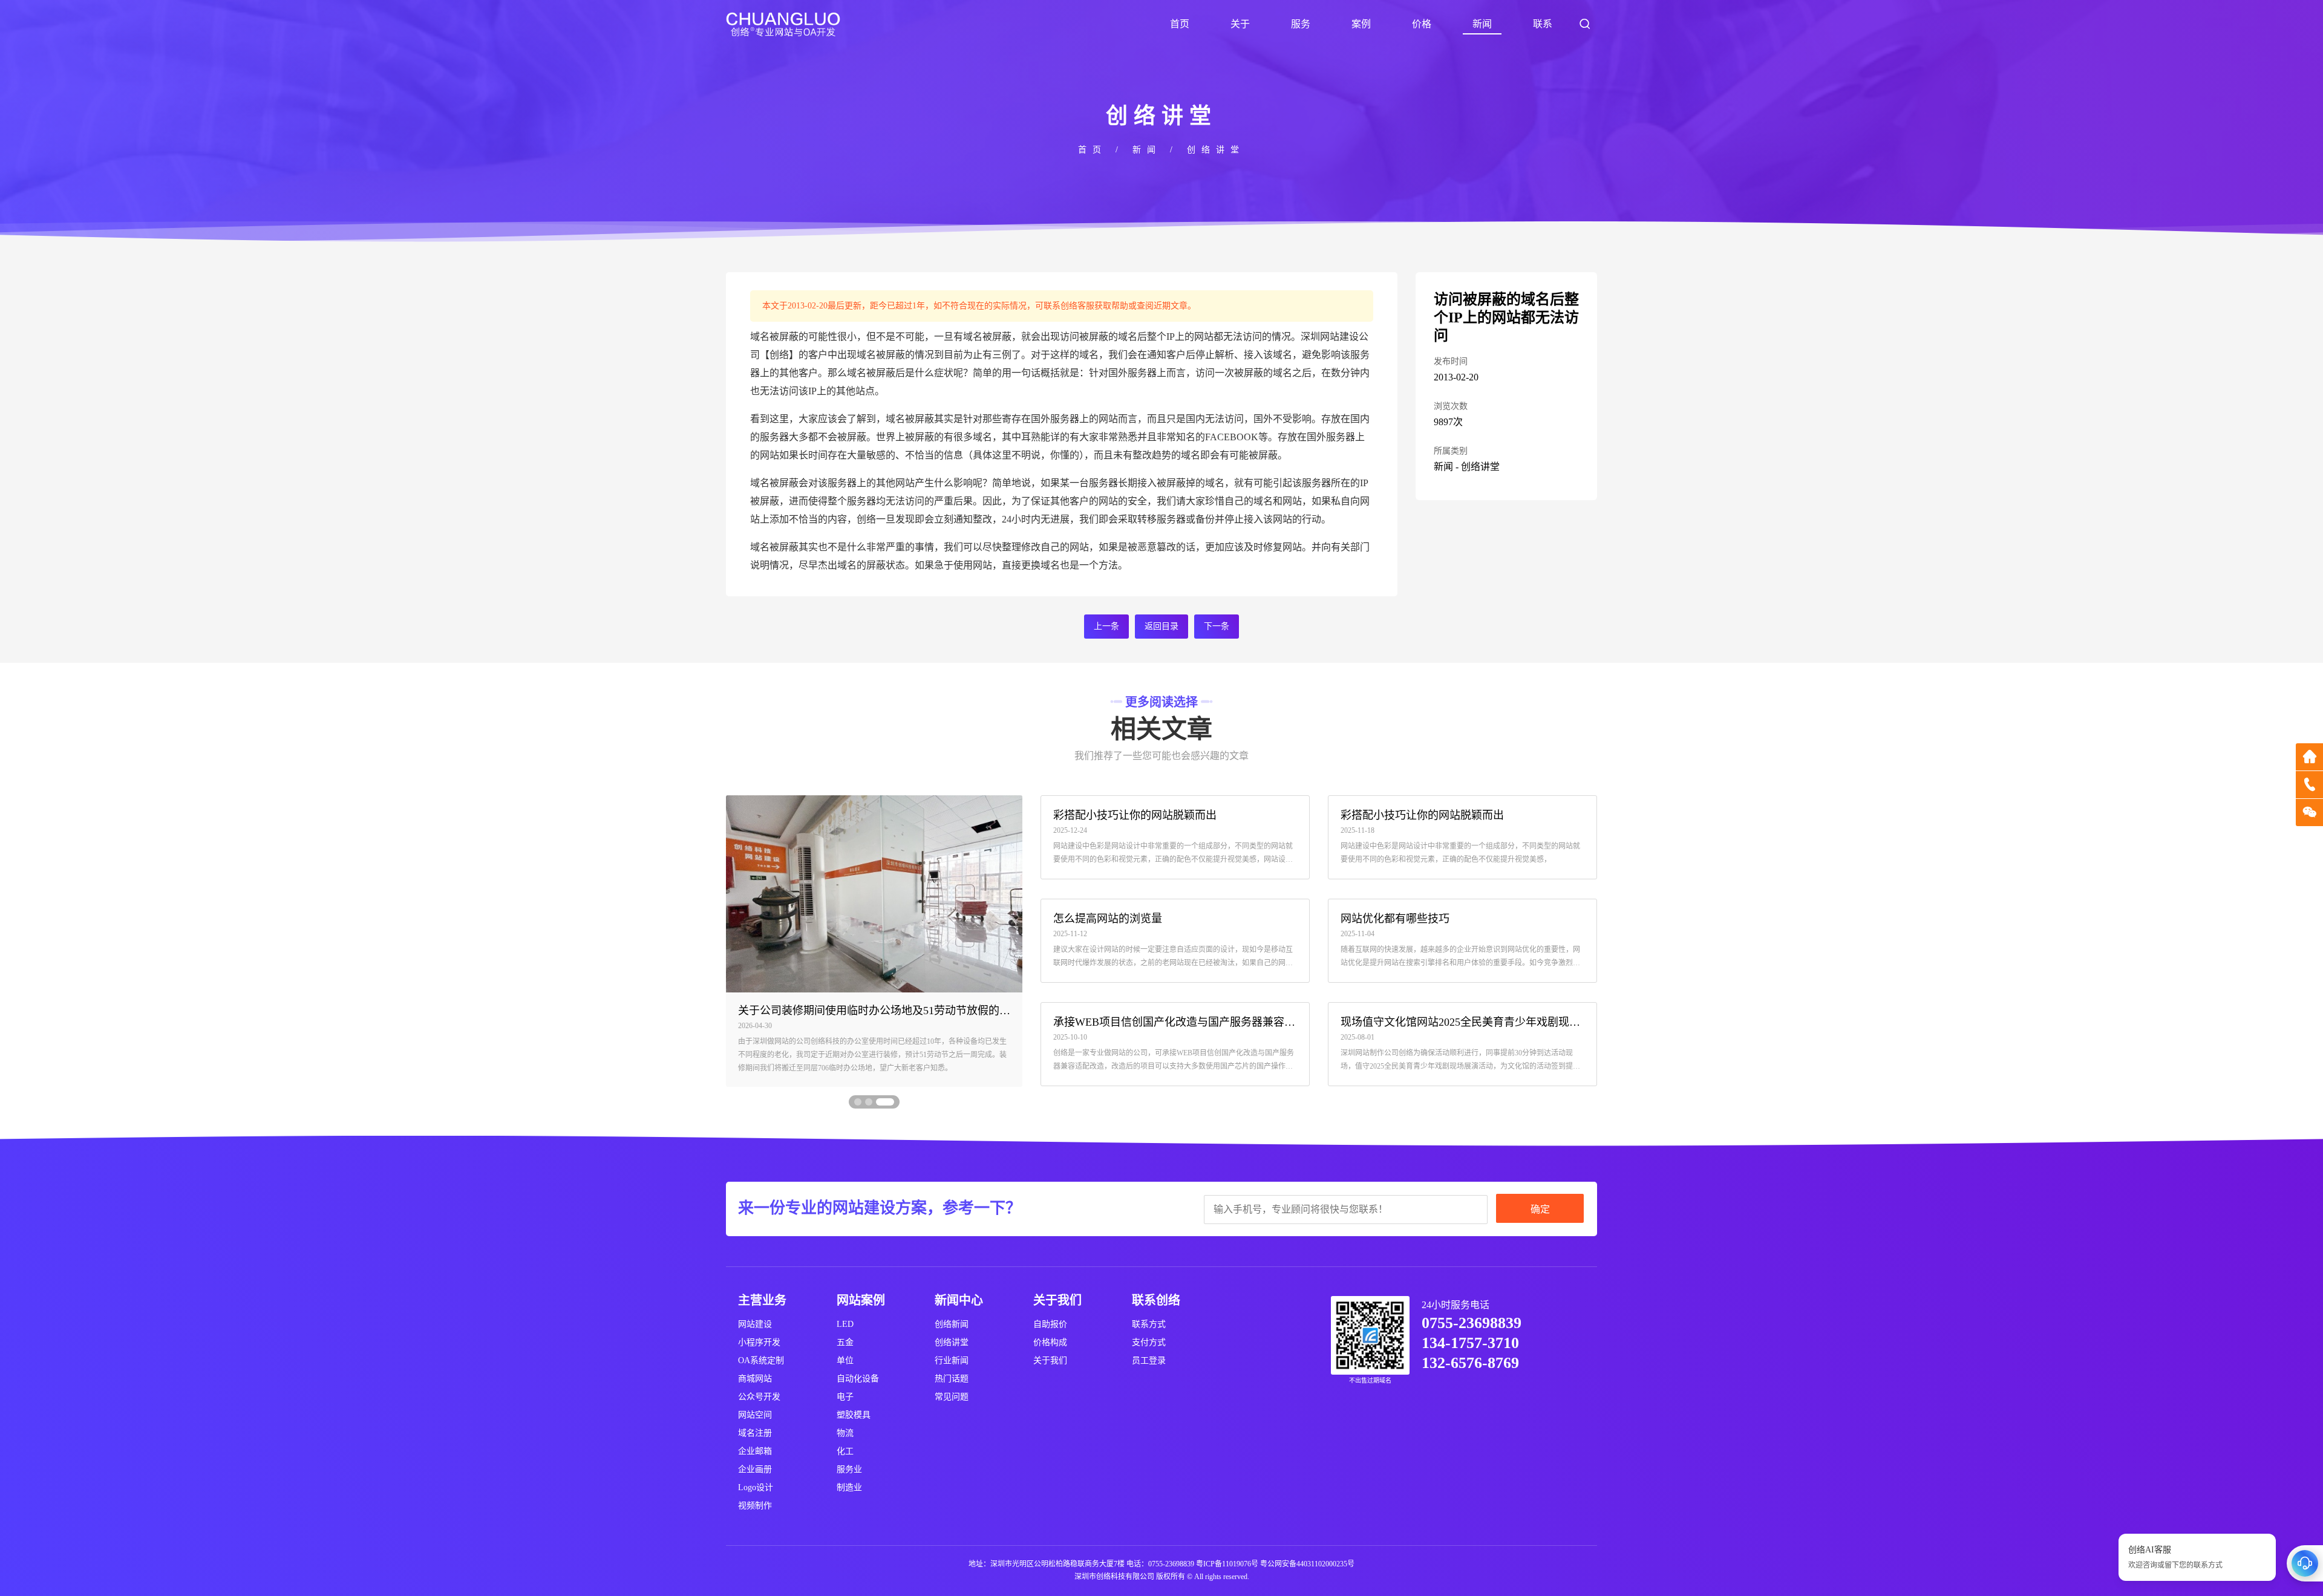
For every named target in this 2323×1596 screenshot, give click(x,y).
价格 (1422, 24)
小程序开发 (759, 1342)
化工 (845, 1451)
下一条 (1217, 626)
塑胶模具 (854, 1415)
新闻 (1482, 24)
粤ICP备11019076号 (1227, 1564)
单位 (845, 1360)
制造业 (849, 1487)
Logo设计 (756, 1487)
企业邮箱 (755, 1451)
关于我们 (1050, 1360)
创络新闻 (952, 1324)
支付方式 (1149, 1342)
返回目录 (1161, 626)
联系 (1543, 24)
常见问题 (952, 1397)
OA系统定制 (761, 1360)
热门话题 (952, 1379)
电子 (845, 1397)
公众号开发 (759, 1397)
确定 (1540, 1209)
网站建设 (755, 1324)
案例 (1361, 24)
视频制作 (755, 1506)
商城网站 (755, 1379)
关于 (1240, 24)
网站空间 (755, 1415)
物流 (845, 1433)
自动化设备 (858, 1379)
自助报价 (1050, 1324)
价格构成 (1050, 1342)
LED (845, 1324)
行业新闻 (952, 1360)
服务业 (849, 1469)
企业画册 (755, 1469)
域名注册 (755, 1433)
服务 (1301, 24)
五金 (845, 1342)
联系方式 (1149, 1324)
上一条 (1106, 626)
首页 (1180, 24)
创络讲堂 (1216, 150)
